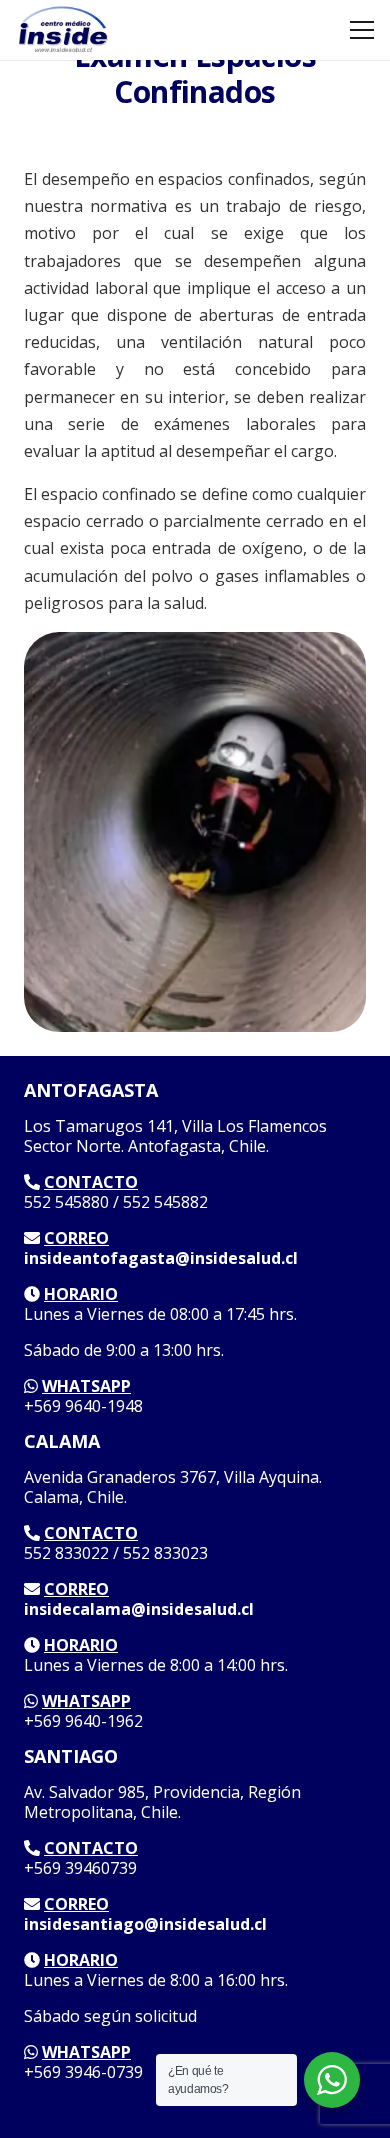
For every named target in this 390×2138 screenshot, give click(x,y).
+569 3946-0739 (83, 2072)
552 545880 (66, 1202)
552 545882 (165, 1202)
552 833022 (66, 1553)
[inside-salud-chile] (62, 30)
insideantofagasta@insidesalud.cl (161, 1258)
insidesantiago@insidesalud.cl (145, 1924)
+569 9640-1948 (83, 1406)
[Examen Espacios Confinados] (195, 642)
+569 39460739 (80, 1868)
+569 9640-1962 (83, 1721)
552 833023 (165, 1553)
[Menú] (362, 30)
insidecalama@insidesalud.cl (139, 1609)
